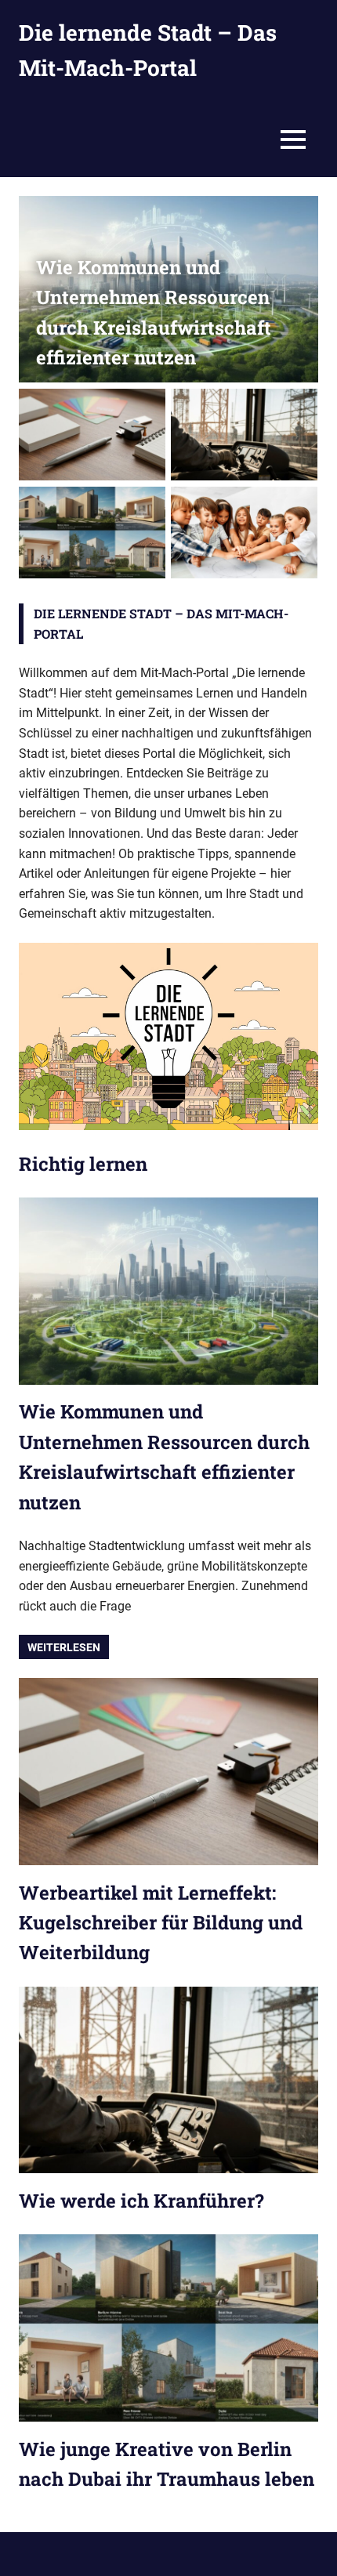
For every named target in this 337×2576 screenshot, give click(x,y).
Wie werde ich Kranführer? (141, 2201)
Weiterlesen (64, 1647)
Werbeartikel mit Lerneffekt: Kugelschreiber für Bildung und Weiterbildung (161, 1923)
